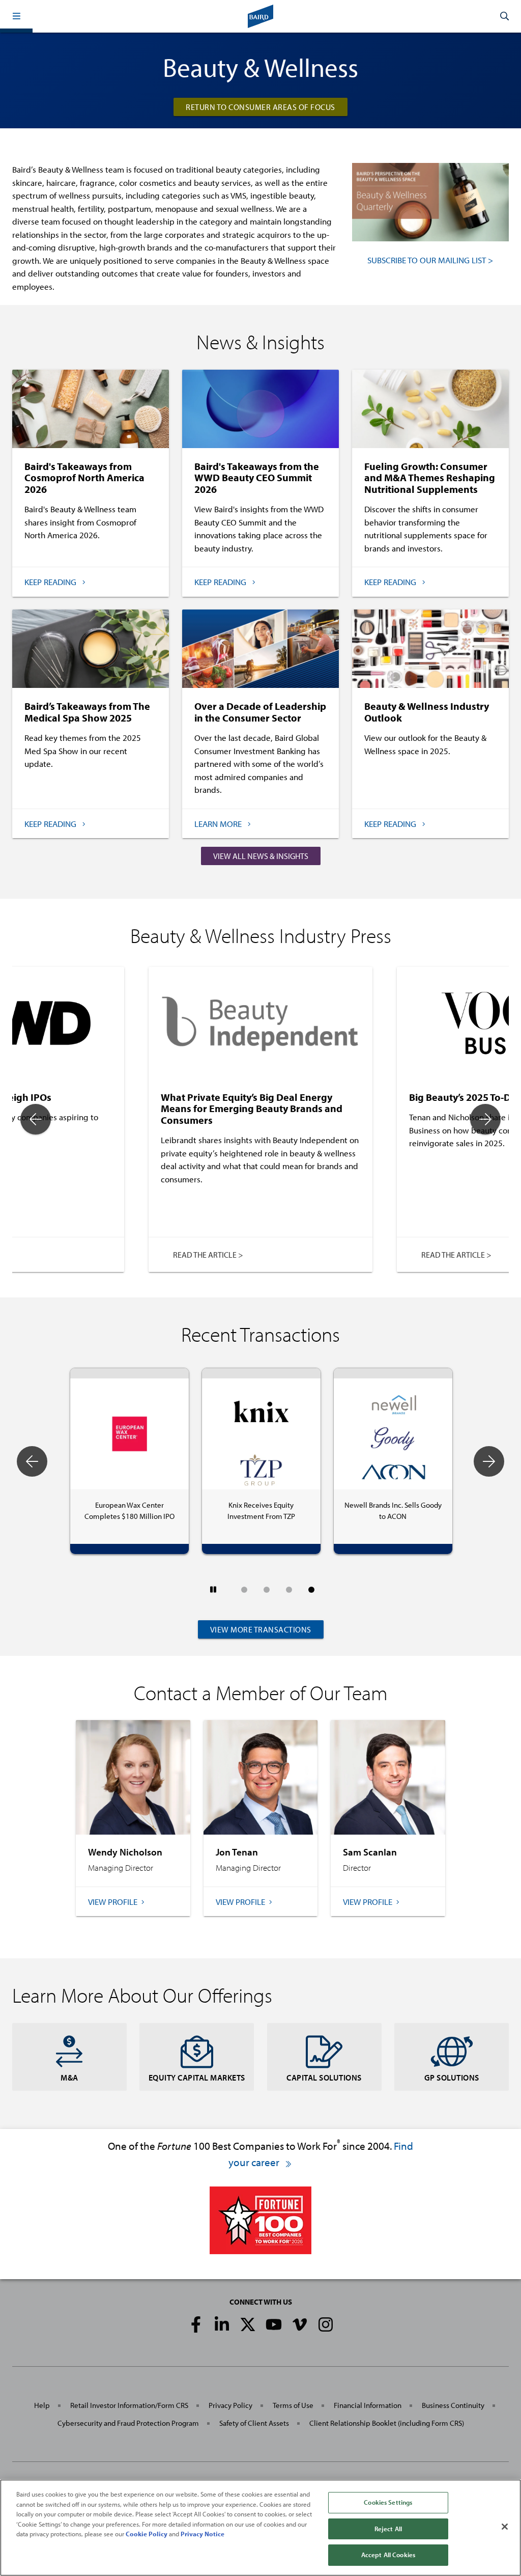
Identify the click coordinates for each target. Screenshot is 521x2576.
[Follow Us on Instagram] (326, 2324)
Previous (32, 1461)
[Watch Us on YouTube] (274, 2324)
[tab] (244, 1590)
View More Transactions (261, 1629)
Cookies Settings (388, 2502)
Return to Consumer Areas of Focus (260, 107)
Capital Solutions (324, 2078)
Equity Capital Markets (197, 2078)
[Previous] (36, 1119)
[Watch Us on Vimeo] (300, 2324)
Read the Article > (208, 1255)
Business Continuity (453, 2405)
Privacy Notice (202, 2534)
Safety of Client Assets (254, 2423)
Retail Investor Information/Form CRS (129, 2405)
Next (489, 1461)
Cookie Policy (147, 2534)
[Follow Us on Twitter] (248, 2324)
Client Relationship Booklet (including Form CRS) (387, 2423)
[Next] (485, 1119)
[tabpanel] (393, 1461)
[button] (16, 16)
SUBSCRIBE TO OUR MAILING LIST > (430, 260)
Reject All (388, 2529)
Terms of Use (293, 2405)
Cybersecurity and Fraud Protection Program (128, 2423)
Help (42, 2405)
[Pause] (213, 1589)
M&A (69, 2078)
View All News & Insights (261, 856)
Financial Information (368, 2405)
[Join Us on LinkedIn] (222, 2324)
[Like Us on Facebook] (196, 2324)
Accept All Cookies (388, 2555)
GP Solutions (452, 2078)
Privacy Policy (230, 2405)
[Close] (505, 2527)
